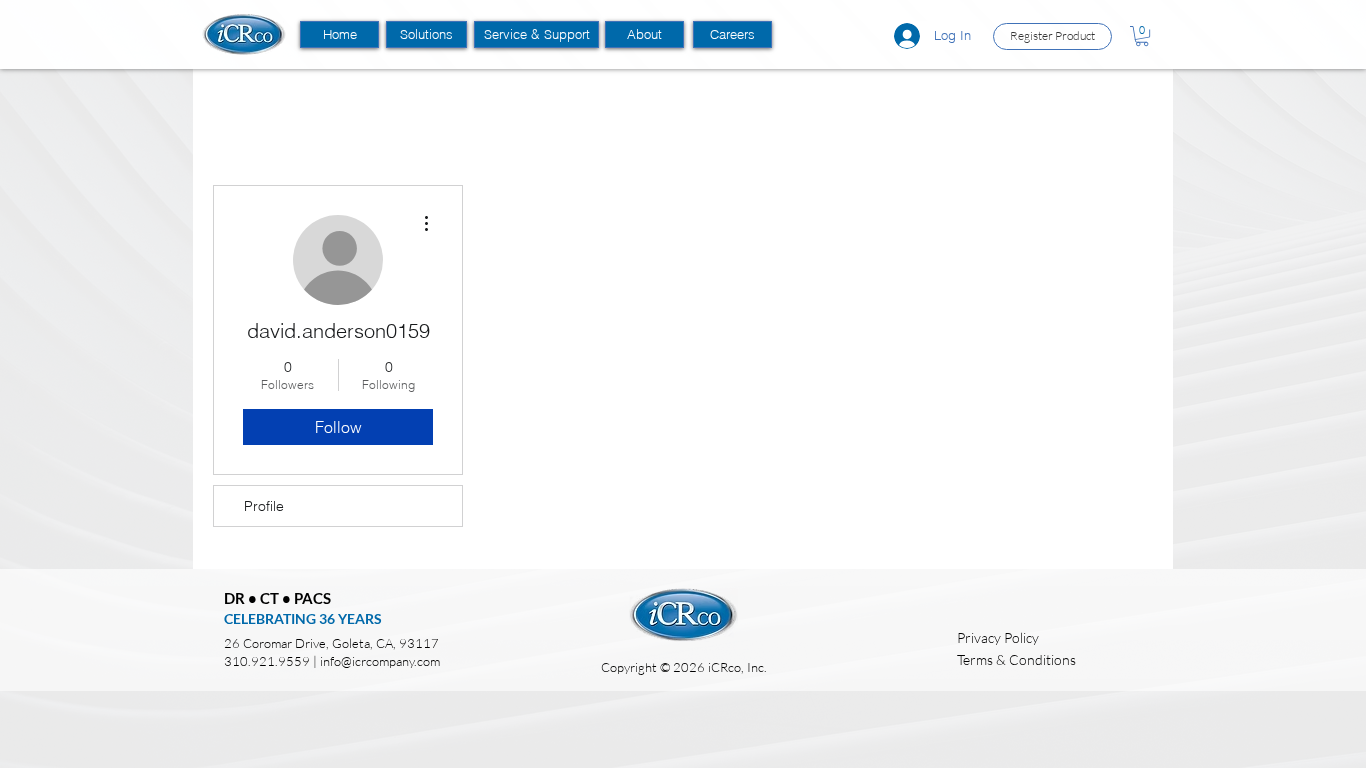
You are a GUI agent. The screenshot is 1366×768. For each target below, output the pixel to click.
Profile (264, 506)
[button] (426, 34)
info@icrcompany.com (380, 661)
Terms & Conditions (1016, 659)
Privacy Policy (998, 637)
